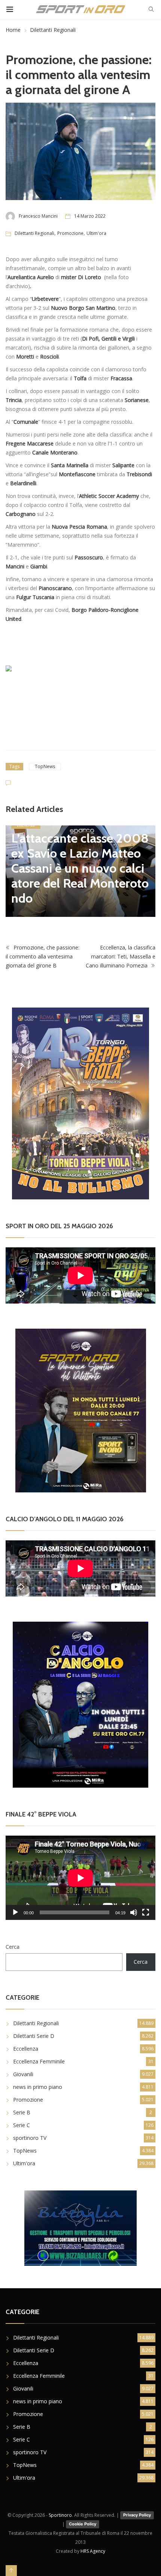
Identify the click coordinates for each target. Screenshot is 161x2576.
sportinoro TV (30, 2134)
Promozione (70, 233)
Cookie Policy (83, 2520)
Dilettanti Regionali (53, 30)
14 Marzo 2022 (90, 216)
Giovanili (23, 2070)
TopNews (45, 766)
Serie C (22, 2121)
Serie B (22, 2108)
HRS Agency (93, 2547)
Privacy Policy (137, 2511)
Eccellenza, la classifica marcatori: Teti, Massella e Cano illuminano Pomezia (121, 953)
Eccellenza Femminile (39, 2057)
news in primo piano (38, 2083)
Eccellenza (26, 2045)
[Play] (15, 1909)
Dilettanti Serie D (34, 2032)
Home (13, 30)
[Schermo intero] (146, 1909)
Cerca (13, 1943)
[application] (80, 1874)
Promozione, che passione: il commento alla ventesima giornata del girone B (42, 953)
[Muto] (134, 1909)
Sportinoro (60, 2511)
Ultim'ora (96, 233)
